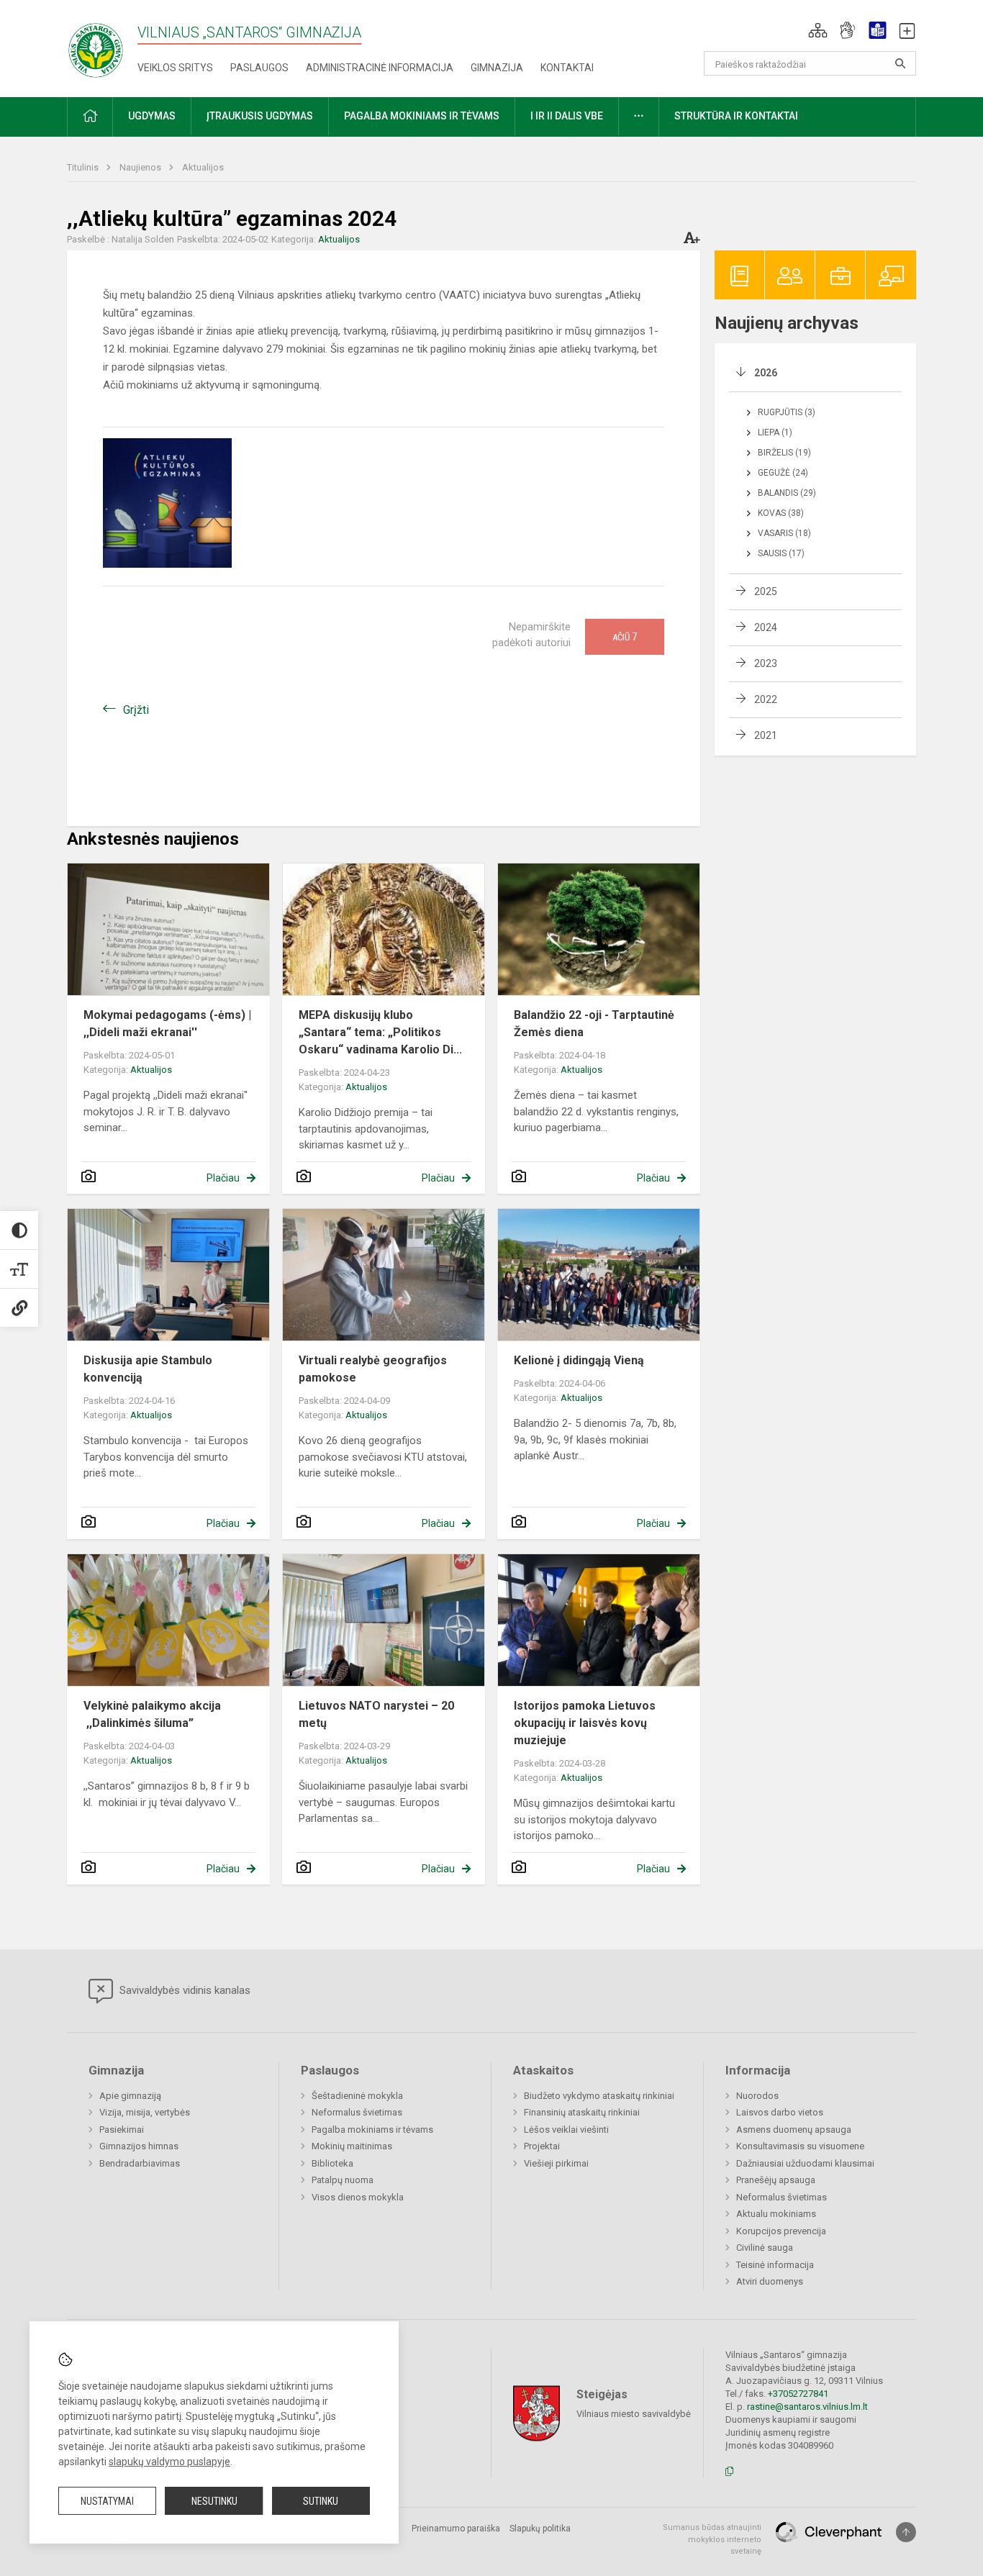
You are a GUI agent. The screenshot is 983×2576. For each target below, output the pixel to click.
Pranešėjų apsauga (776, 2180)
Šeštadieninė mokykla (357, 2096)
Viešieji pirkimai (556, 2163)
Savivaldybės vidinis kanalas (184, 1990)
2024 (766, 627)
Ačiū (625, 637)
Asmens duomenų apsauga (794, 2130)
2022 (766, 699)
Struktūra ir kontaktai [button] (736, 116)
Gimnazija (497, 68)
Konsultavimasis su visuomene (800, 2146)
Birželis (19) (784, 453)
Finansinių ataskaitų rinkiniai (582, 2112)
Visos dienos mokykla (358, 2197)
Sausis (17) (781, 553)
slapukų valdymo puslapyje (169, 2462)
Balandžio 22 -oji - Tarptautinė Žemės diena (594, 1024)
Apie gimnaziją (130, 2096)
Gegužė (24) (783, 473)
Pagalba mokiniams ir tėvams (372, 2130)
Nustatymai (107, 2501)
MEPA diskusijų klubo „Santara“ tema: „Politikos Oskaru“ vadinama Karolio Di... (380, 1032)
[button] (818, 30)
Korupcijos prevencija (781, 2231)
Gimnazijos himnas (139, 2146)
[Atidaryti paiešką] (900, 63)
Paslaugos (259, 68)
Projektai (542, 2146)
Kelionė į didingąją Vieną (579, 1360)
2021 (766, 735)
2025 (766, 591)
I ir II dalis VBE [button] (567, 116)
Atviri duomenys (770, 2281)
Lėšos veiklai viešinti (566, 2130)
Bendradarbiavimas (140, 2163)
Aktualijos (203, 167)
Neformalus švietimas (357, 2112)
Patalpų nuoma (343, 2180)
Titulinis (84, 167)
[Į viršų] (906, 2532)
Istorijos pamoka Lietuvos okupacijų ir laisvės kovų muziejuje (585, 1723)
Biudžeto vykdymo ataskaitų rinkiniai (599, 2096)
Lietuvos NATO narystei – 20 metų (376, 1714)
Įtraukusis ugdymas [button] (260, 116)
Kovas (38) (781, 513)
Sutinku (321, 2501)
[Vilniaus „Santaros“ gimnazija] (96, 46)
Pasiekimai (122, 2130)
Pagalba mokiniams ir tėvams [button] (422, 116)
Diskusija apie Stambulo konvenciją (148, 1369)
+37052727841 (798, 2394)
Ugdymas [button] (152, 116)
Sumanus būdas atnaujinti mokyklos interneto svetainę (712, 2539)
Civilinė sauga (765, 2248)
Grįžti (136, 710)
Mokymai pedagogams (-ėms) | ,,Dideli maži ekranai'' (167, 1024)
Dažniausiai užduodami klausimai (805, 2163)
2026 (766, 373)
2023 (766, 663)
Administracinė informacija (380, 68)
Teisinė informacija (775, 2265)
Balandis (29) (787, 493)
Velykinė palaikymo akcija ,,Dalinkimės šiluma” (152, 1714)
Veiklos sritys (175, 68)
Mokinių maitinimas (352, 2146)
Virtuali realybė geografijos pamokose (373, 1369)
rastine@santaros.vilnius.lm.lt (807, 2407)
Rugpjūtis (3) (787, 412)
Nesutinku (214, 2501)
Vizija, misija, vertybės (145, 2112)
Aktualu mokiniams (776, 2214)
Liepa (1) (775, 432)
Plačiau (223, 1178)
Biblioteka (332, 2163)
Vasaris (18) (784, 533)
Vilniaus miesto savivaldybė (634, 2414)
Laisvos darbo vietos (780, 2112)
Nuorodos (757, 2096)
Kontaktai (567, 68)
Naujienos (141, 167)
